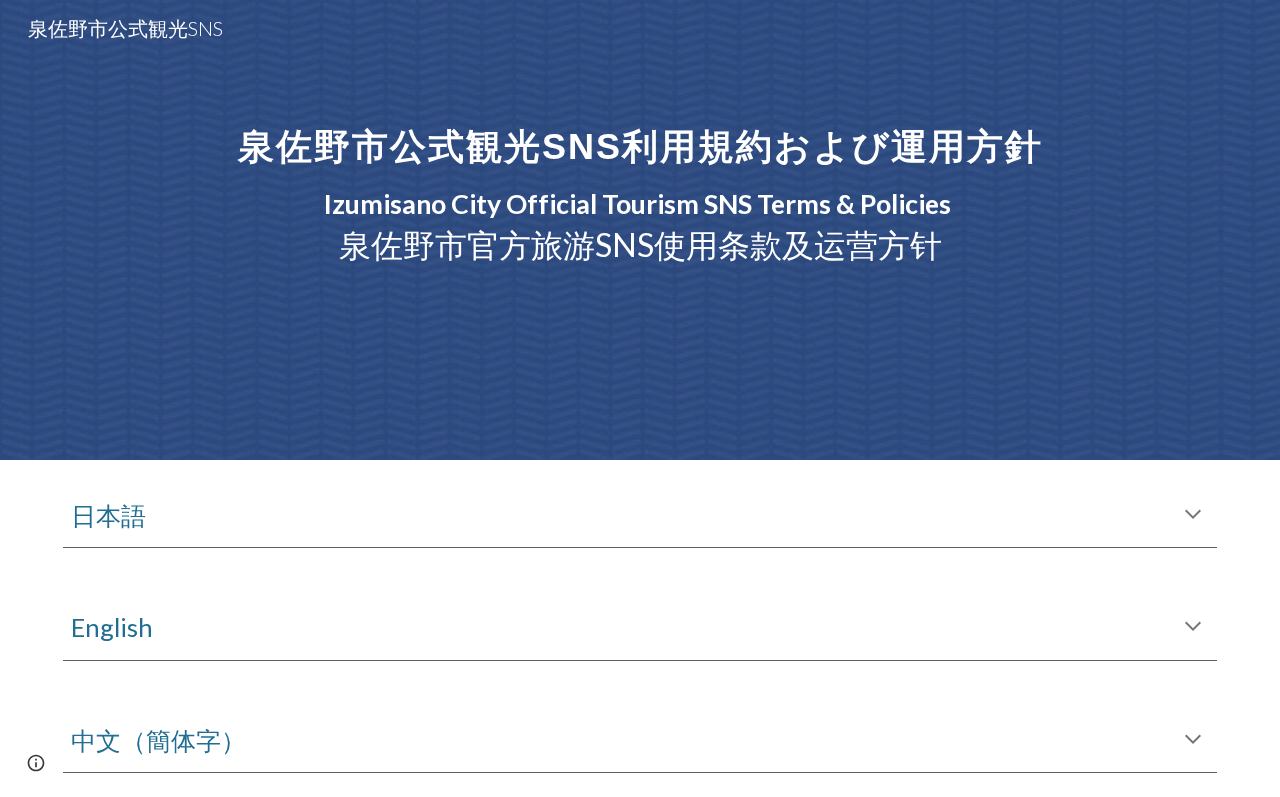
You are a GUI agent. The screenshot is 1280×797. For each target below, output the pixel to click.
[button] (1193, 516)
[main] (640, 230)
